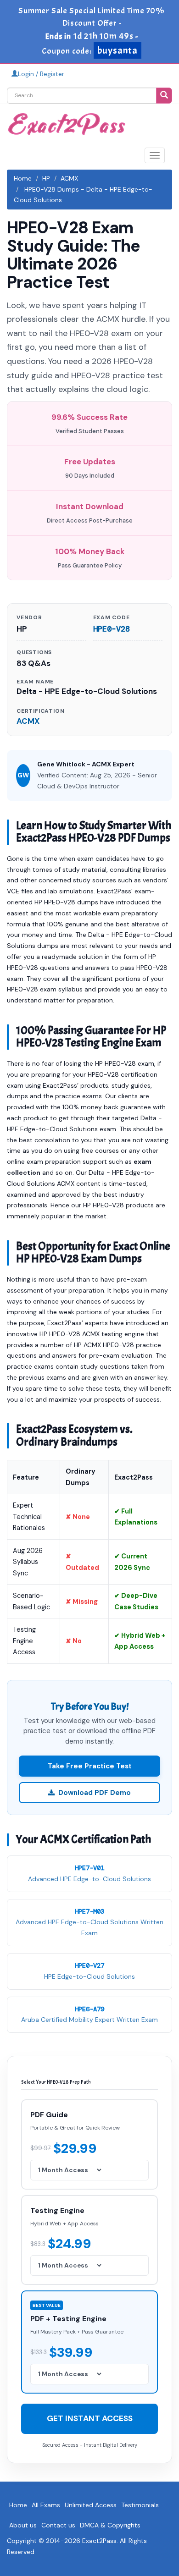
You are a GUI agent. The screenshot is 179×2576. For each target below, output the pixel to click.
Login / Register (41, 74)
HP (46, 178)
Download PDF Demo (95, 1793)
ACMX (69, 178)
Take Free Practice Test (90, 1766)
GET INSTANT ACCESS (90, 2418)
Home (23, 178)
